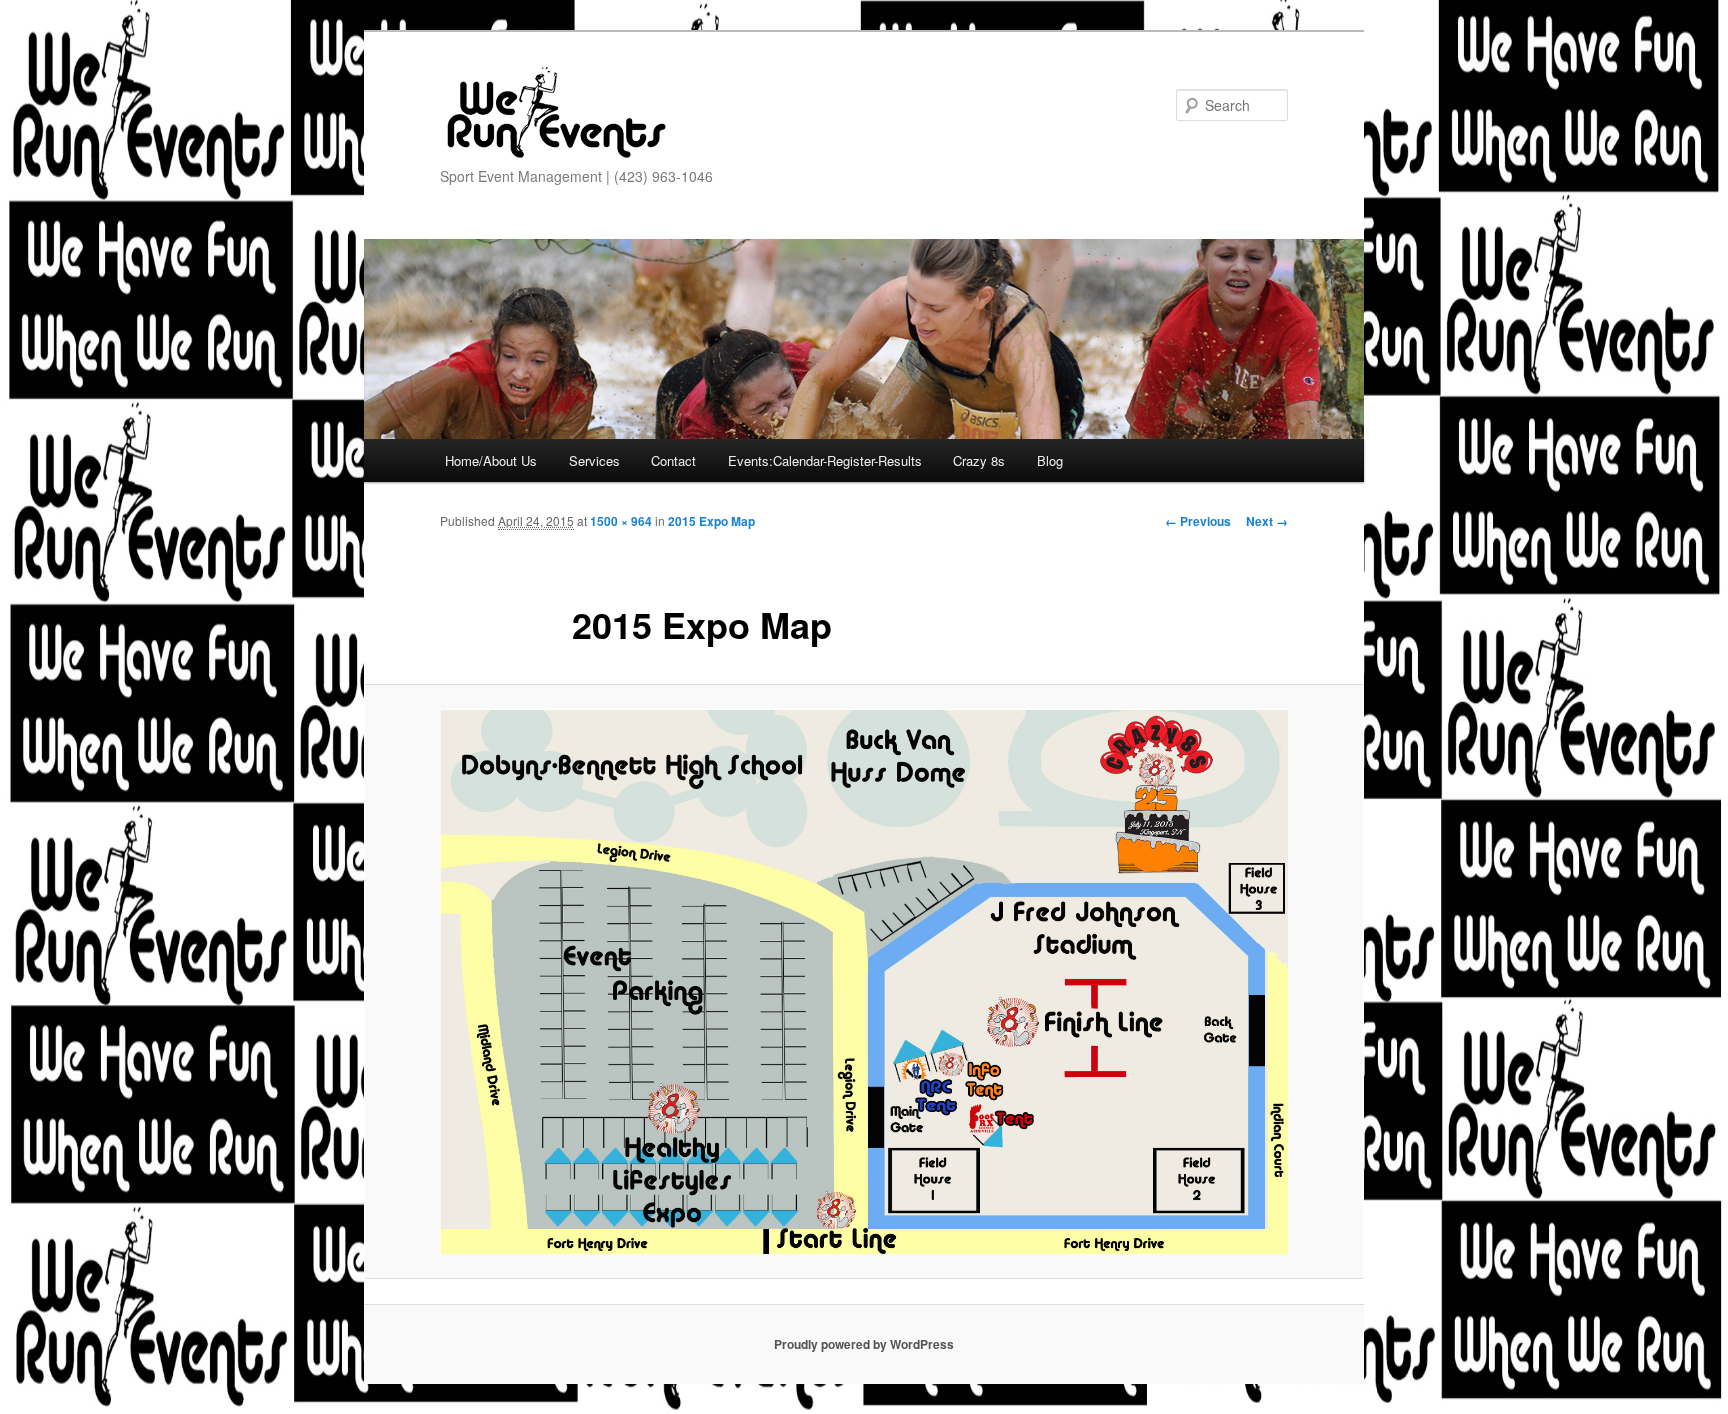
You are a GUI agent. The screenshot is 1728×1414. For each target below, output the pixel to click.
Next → (1267, 521)
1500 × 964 (621, 521)
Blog (1050, 460)
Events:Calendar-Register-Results (825, 460)
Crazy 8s (979, 460)
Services (594, 460)
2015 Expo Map (711, 521)
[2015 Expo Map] (864, 981)
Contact (673, 460)
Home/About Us (491, 460)
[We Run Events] (555, 113)
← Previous (1198, 521)
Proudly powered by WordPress (864, 1344)
